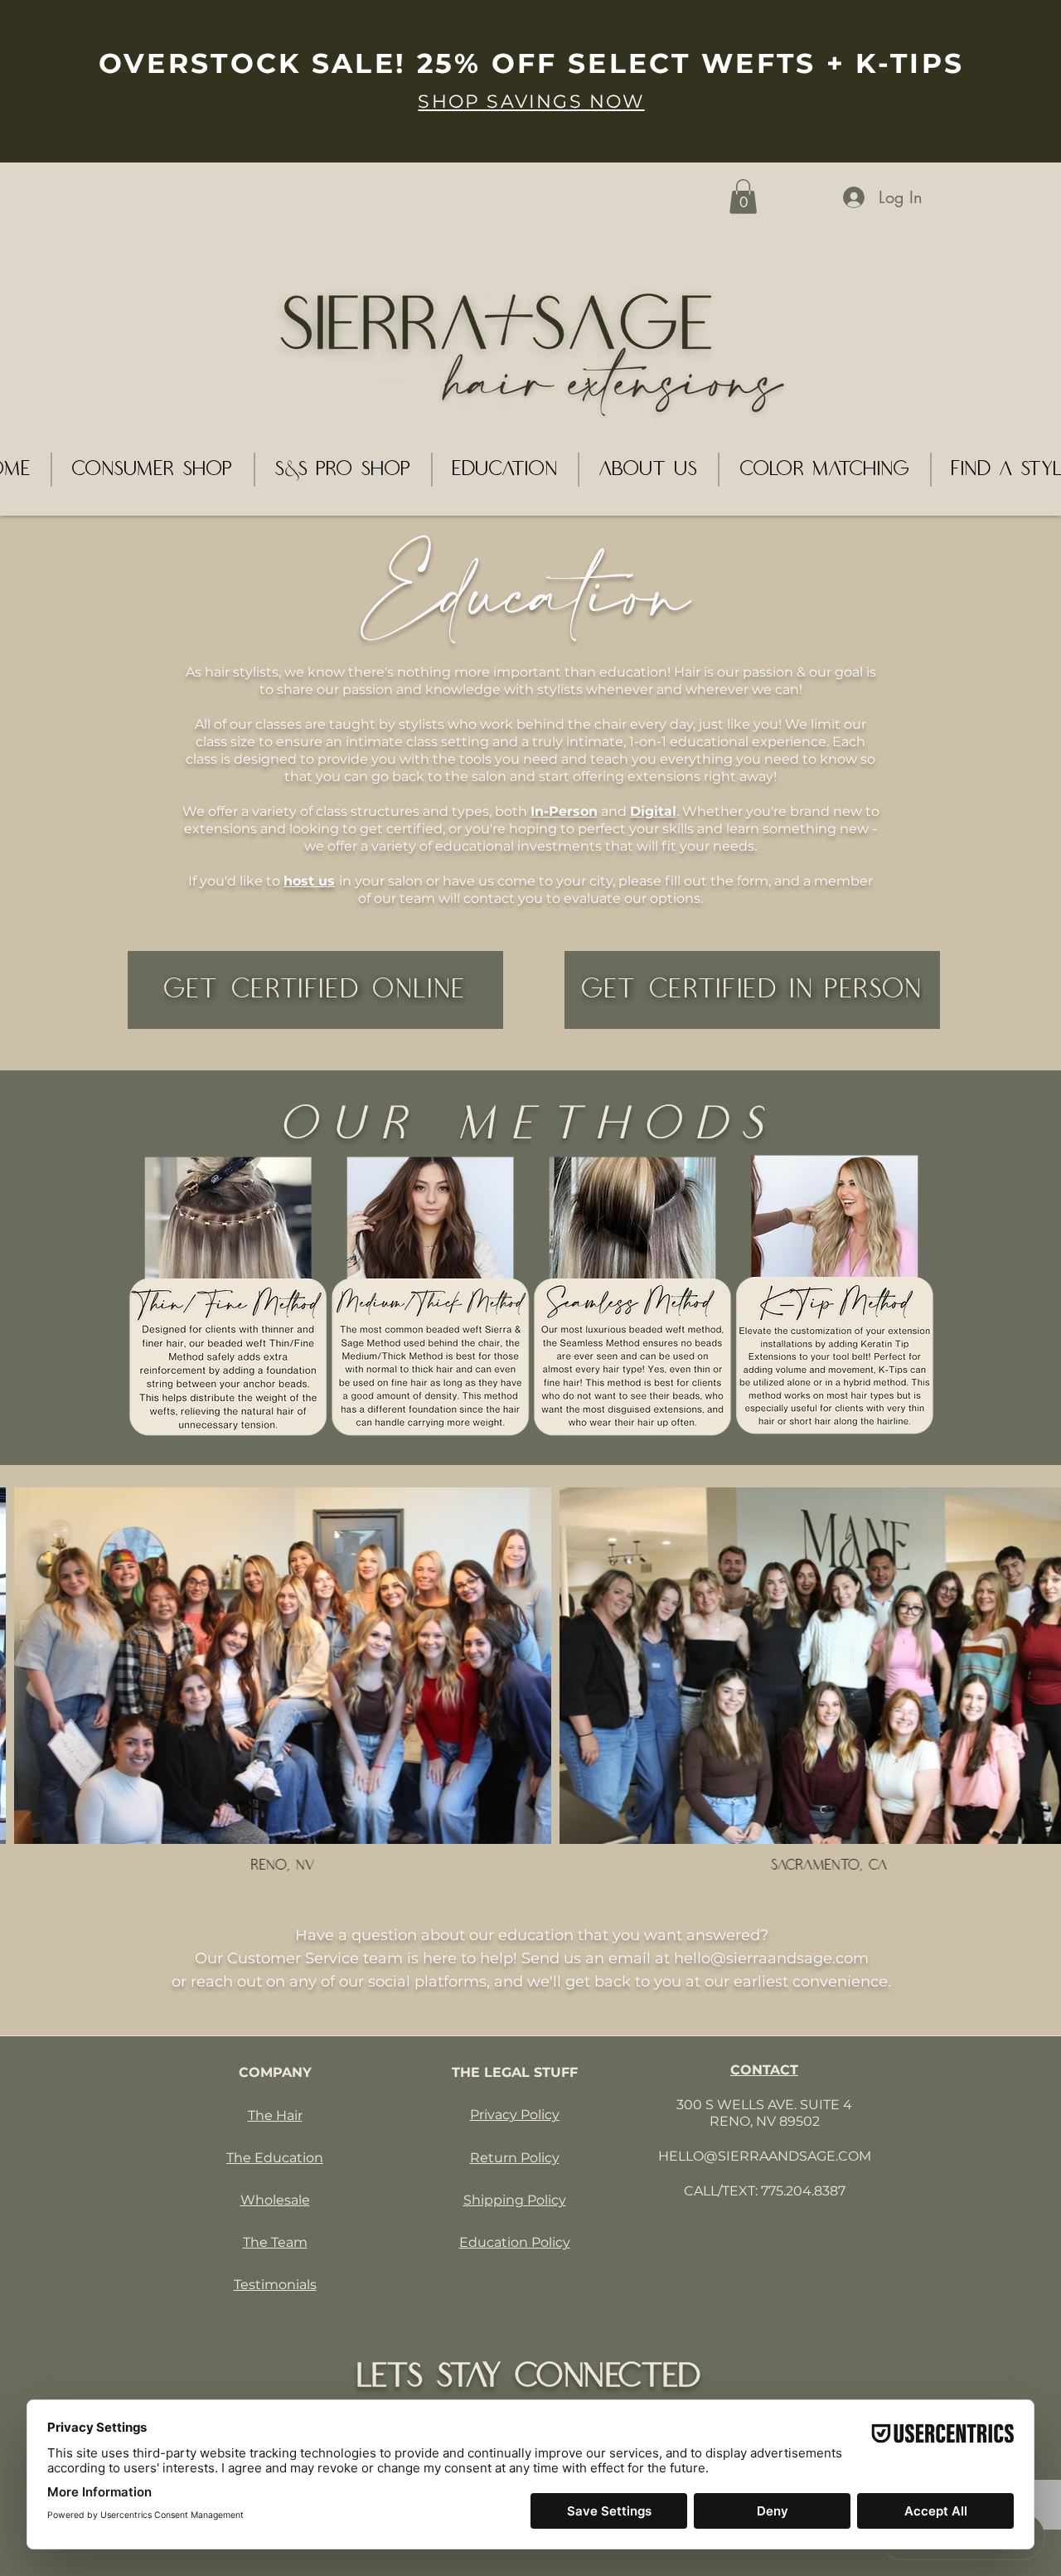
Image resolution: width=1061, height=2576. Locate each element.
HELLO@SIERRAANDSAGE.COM (765, 2156)
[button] (743, 196)
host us (309, 881)
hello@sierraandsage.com (771, 1958)
